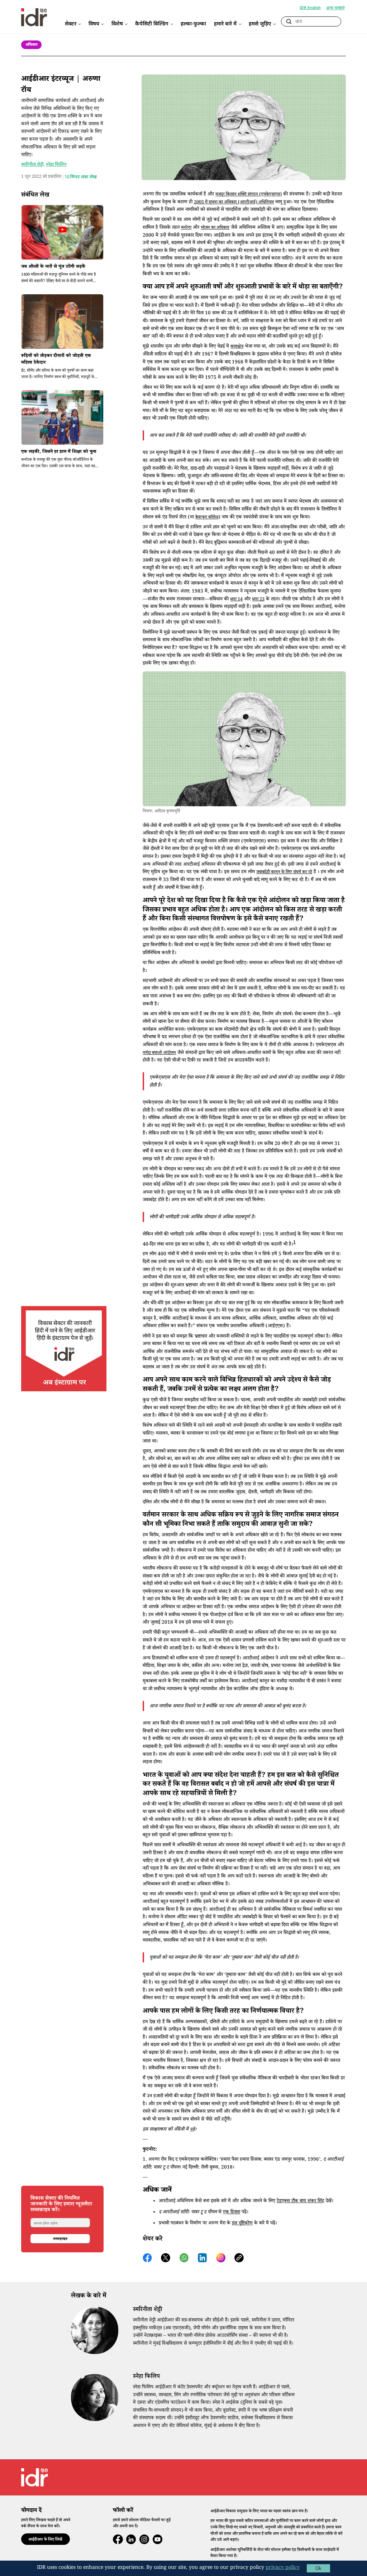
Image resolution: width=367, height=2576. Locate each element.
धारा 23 (258, 600)
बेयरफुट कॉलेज (207, 518)
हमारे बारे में (225, 24)
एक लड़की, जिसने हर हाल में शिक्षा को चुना (59, 452)
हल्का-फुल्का (193, 24)
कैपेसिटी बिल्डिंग (152, 24)
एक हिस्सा (232, 2213)
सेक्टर (71, 24)
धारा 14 (236, 600)
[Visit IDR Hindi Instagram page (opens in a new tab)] (64, 1350)
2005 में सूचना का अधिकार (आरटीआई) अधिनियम (234, 203)
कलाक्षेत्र (237, 347)
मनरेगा (186, 228)
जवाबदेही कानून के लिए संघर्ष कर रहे (284, 873)
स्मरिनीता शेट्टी (32, 165)
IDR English (310, 8)
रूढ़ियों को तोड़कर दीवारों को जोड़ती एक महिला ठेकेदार (56, 360)
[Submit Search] (289, 22)
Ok (318, 2568)
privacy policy (283, 2568)
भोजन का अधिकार (215, 228)
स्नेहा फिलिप (56, 165)
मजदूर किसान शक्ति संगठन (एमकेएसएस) (249, 195)
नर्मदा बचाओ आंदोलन (159, 1053)
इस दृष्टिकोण (242, 2224)
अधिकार (32, 45)
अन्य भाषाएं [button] (335, 8)
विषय (94, 24)
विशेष (117, 24)
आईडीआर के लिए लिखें (45, 2540)
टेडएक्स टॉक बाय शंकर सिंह (301, 2202)
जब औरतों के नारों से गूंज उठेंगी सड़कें (53, 267)
